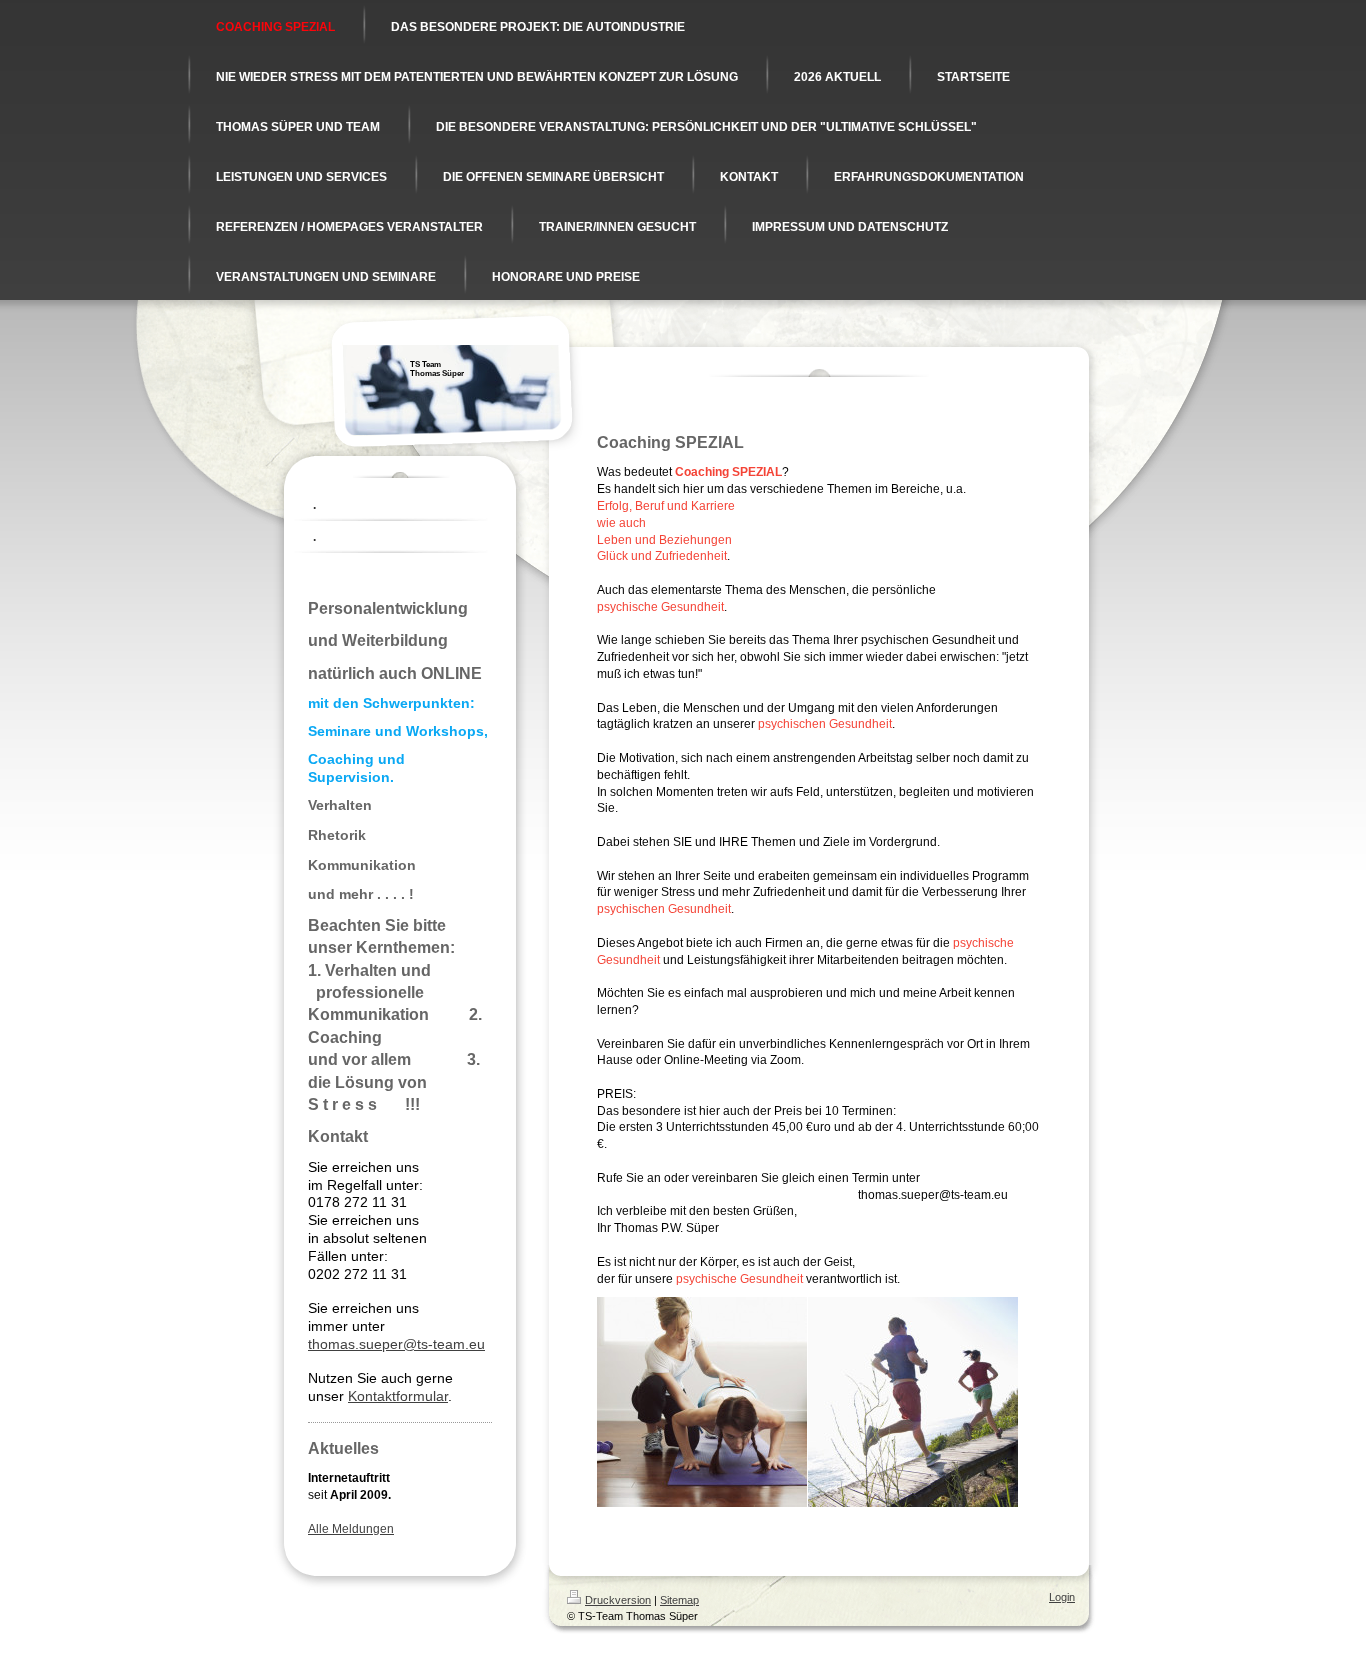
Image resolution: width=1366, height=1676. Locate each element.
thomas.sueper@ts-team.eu (396, 1344)
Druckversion (618, 1600)
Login (1062, 1597)
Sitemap (679, 1600)
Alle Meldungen (351, 1529)
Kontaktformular (398, 1396)
